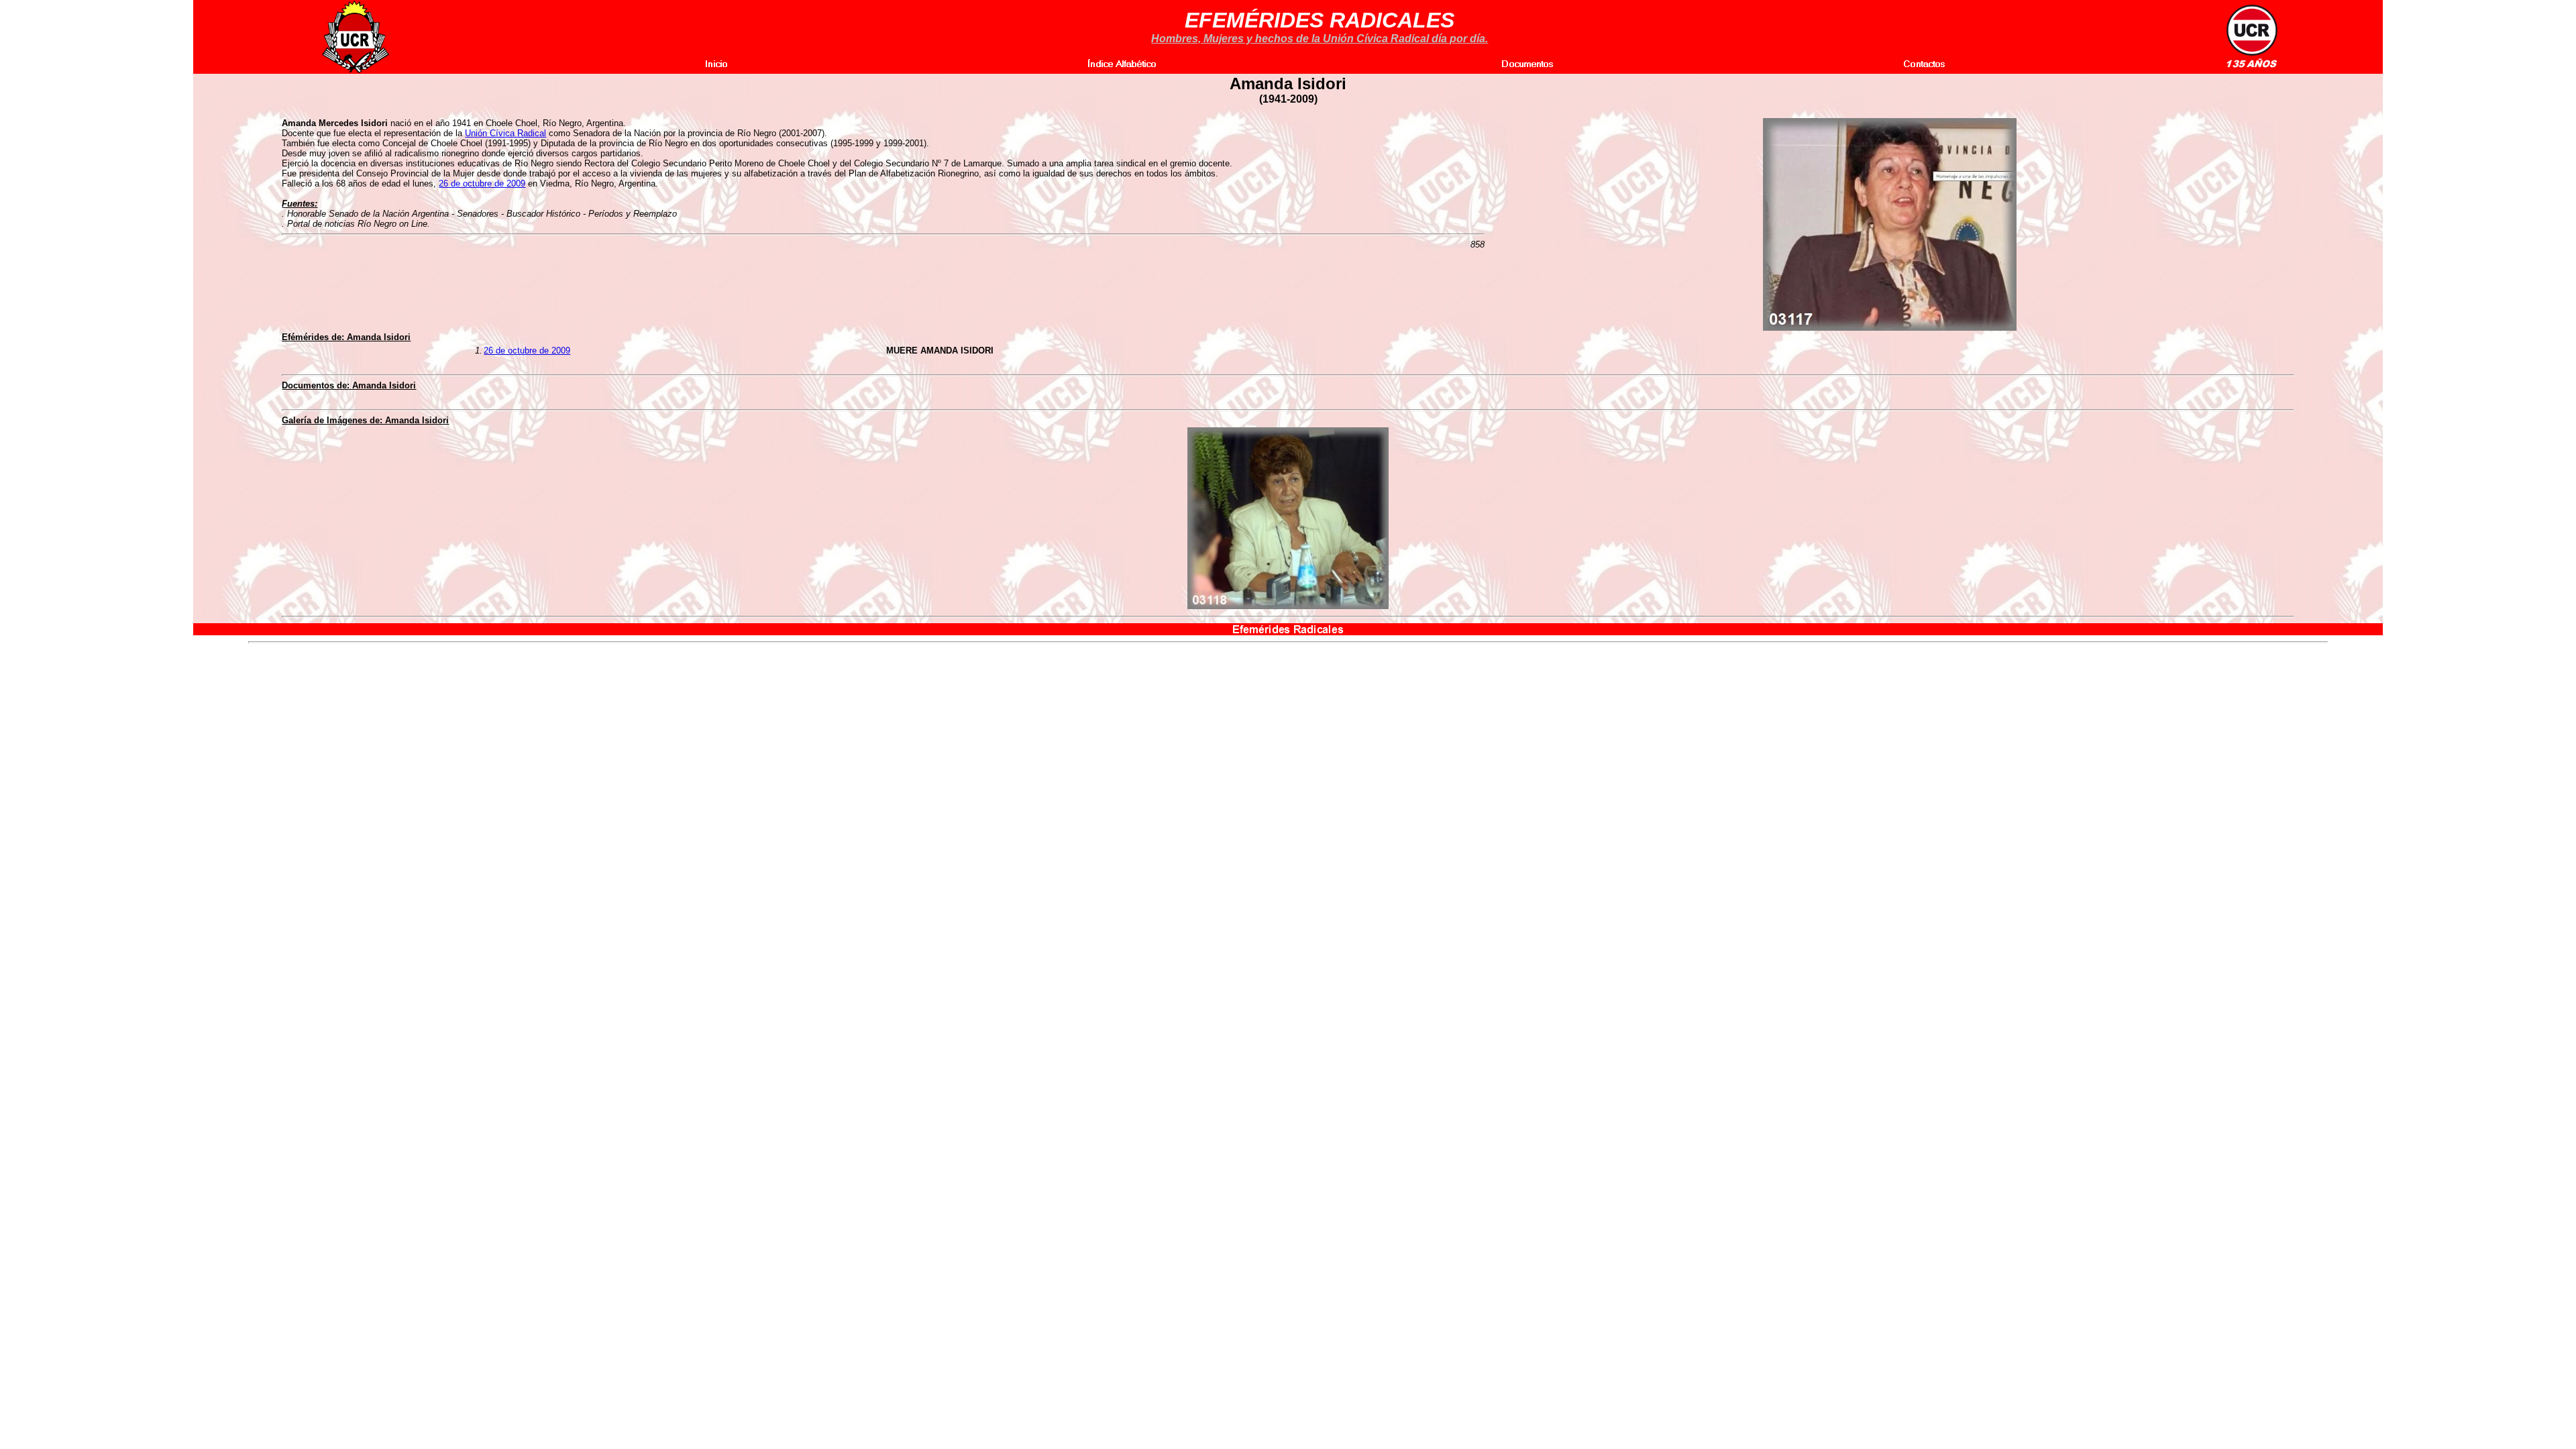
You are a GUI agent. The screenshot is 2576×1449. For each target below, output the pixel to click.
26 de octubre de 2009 (482, 183)
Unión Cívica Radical (505, 133)
